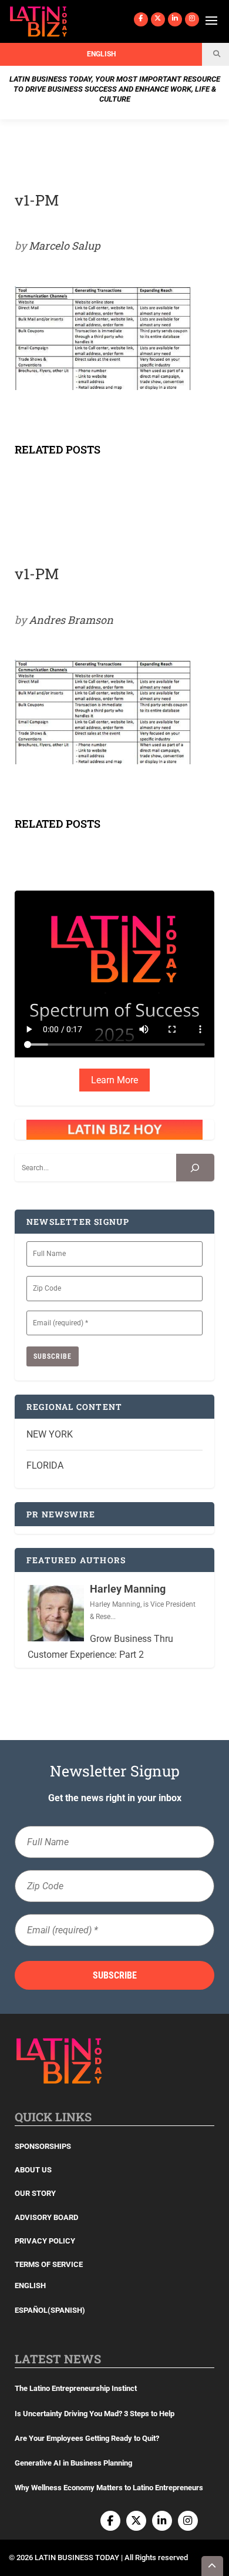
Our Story (35, 2193)
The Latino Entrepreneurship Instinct (76, 2388)
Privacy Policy (45, 2241)
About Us (33, 2170)
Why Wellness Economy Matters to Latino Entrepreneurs (109, 2488)
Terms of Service (49, 2264)
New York (50, 1434)
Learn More (114, 1080)
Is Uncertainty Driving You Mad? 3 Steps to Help (95, 2414)
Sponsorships (43, 2146)
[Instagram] (192, 19)
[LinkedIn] (175, 19)
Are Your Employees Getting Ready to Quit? (87, 2438)
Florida (45, 1465)
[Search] (195, 1168)
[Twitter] (158, 19)
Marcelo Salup (65, 246)
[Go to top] (213, 2566)
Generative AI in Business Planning (73, 2463)
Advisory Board (46, 2217)
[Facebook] (141, 19)
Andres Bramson (71, 620)
